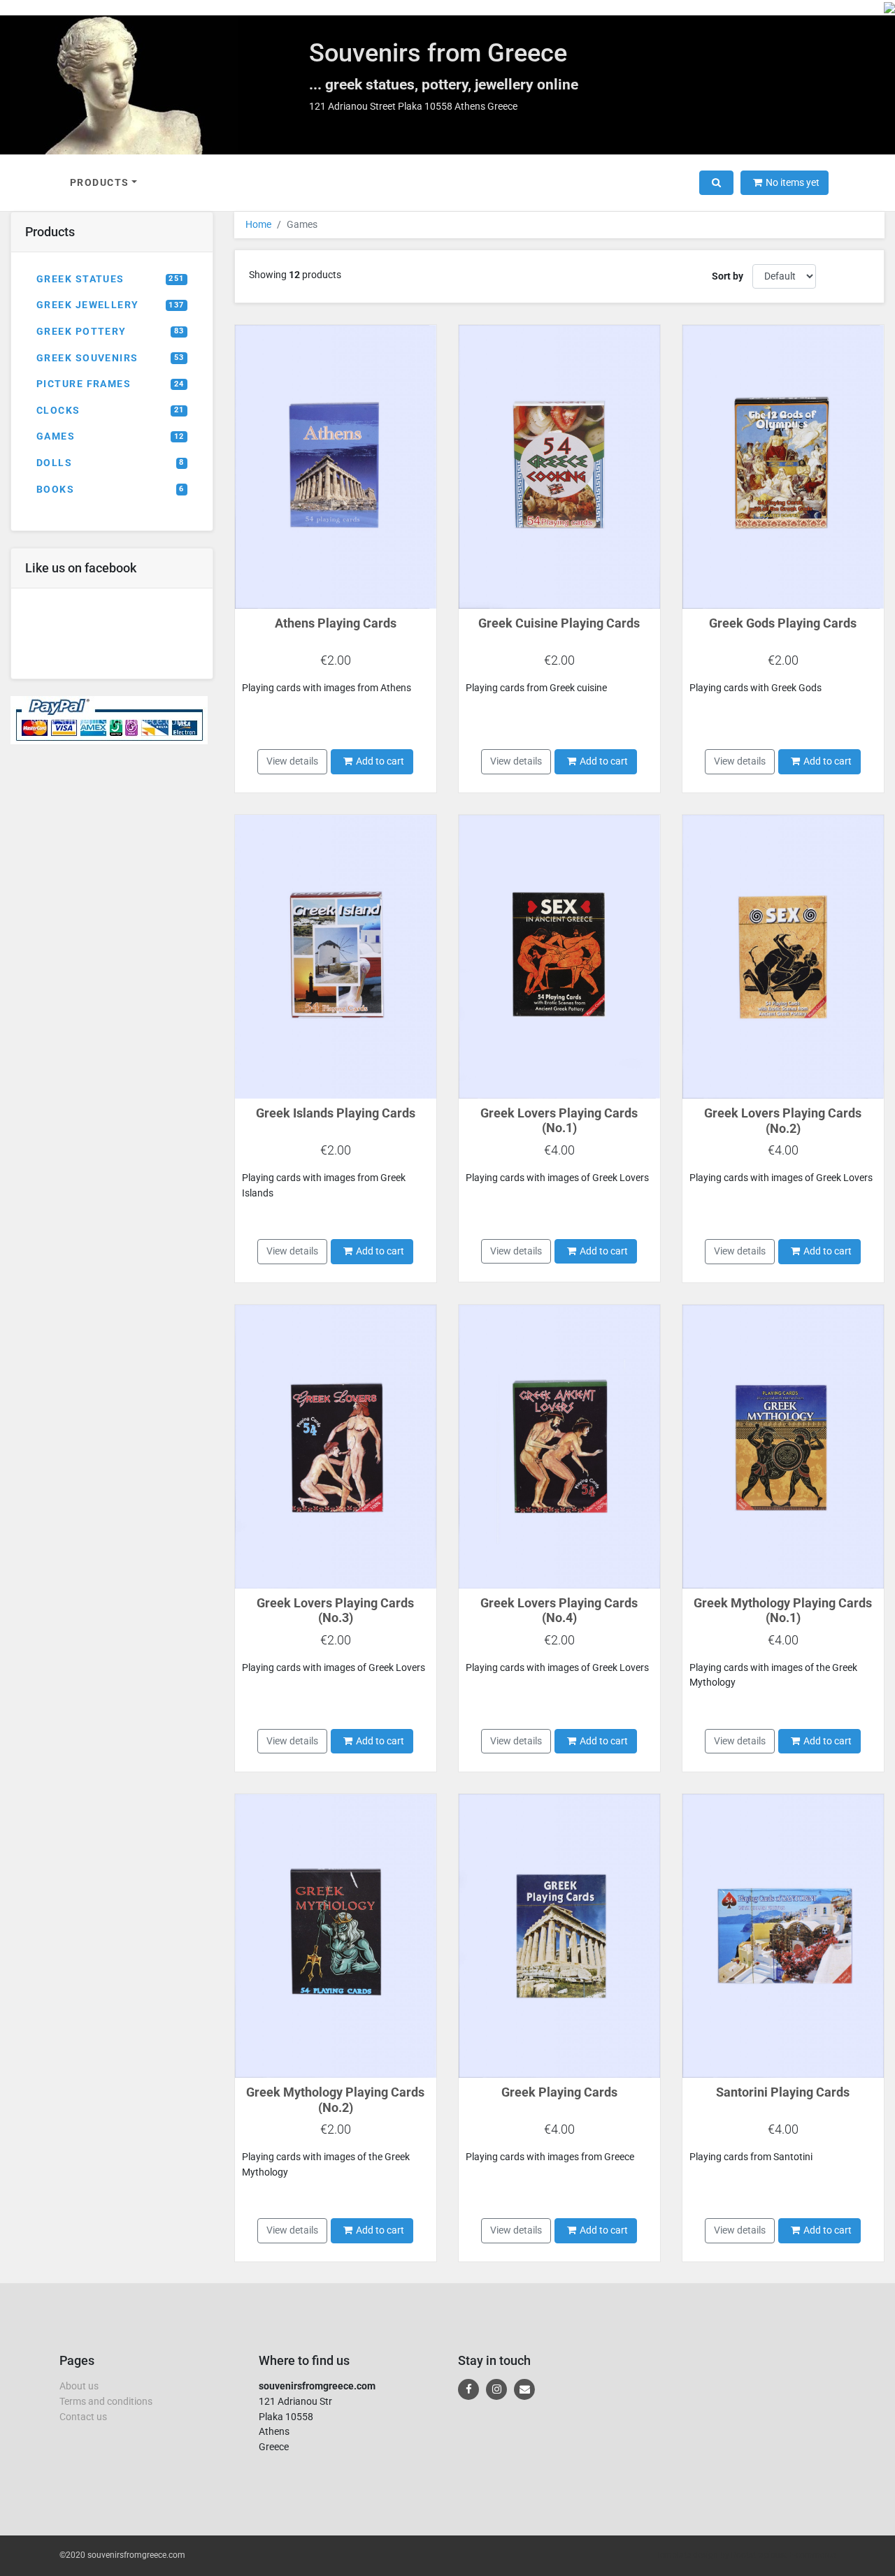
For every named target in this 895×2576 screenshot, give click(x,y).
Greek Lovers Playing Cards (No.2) (783, 1121)
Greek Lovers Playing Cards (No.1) (559, 1121)
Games (110, 436)
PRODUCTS (100, 183)
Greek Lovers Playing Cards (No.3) (335, 1611)
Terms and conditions (106, 2402)
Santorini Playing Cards (783, 2092)
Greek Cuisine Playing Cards (559, 623)
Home (258, 225)
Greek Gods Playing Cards (783, 623)
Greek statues (110, 279)
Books (110, 490)
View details (292, 761)
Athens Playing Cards (336, 623)
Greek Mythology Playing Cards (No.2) (335, 2100)
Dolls (110, 463)
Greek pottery (110, 332)
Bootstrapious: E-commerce (783, 2555)
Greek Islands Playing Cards (336, 1113)
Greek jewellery (110, 305)
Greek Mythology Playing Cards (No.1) (783, 1611)
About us (79, 2386)
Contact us (83, 2417)
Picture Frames (110, 384)
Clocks (110, 411)
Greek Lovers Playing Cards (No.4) (559, 1611)
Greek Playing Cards (559, 2092)
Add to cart (380, 761)
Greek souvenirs (110, 358)
